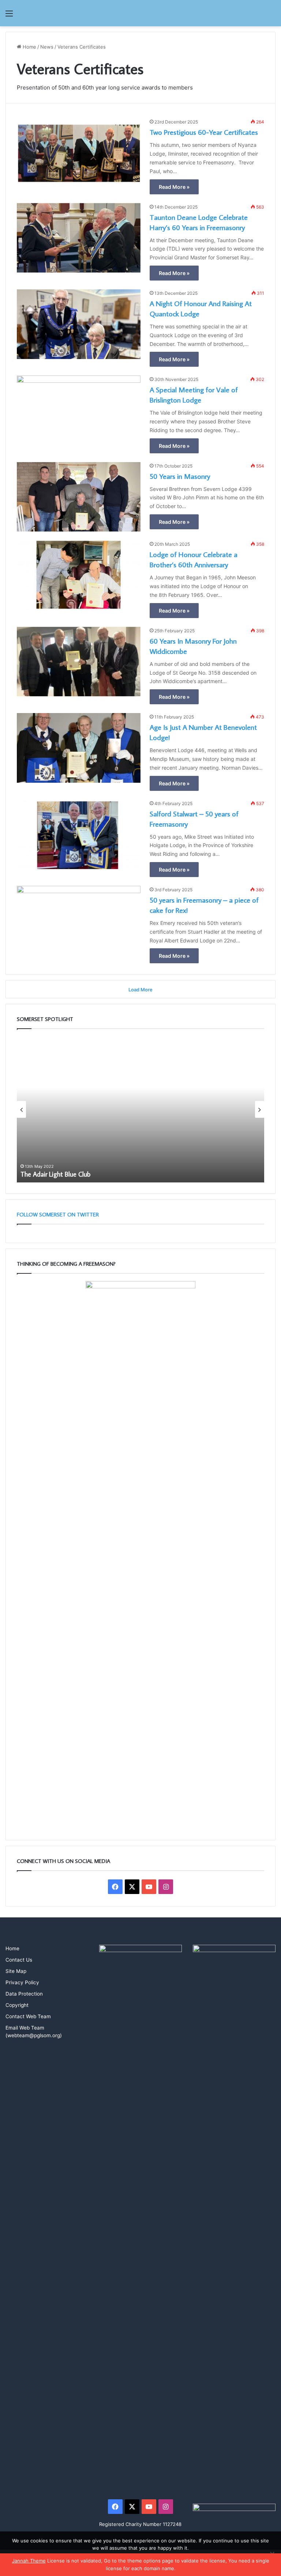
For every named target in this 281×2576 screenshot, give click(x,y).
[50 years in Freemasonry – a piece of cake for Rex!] (79, 921)
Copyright (17, 2005)
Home (29, 47)
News (47, 47)
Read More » (174, 187)
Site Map (16, 1971)
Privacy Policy (22, 1982)
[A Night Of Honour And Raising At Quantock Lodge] (79, 324)
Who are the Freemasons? (160, 1174)
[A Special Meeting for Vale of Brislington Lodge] (79, 410)
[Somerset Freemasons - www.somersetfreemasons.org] (140, 13)
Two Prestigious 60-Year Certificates (204, 132)
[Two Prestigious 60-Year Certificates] (79, 153)
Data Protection (24, 1994)
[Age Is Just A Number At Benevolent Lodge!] (79, 748)
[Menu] (9, 16)
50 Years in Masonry (180, 476)
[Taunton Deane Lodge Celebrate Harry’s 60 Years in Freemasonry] (79, 238)
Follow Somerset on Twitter (58, 1214)
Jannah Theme (29, 2561)
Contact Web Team (28, 2016)
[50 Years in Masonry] (79, 497)
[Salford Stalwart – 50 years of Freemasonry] (79, 834)
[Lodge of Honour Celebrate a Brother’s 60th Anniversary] (79, 575)
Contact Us (19, 1960)
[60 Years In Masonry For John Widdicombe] (79, 662)
